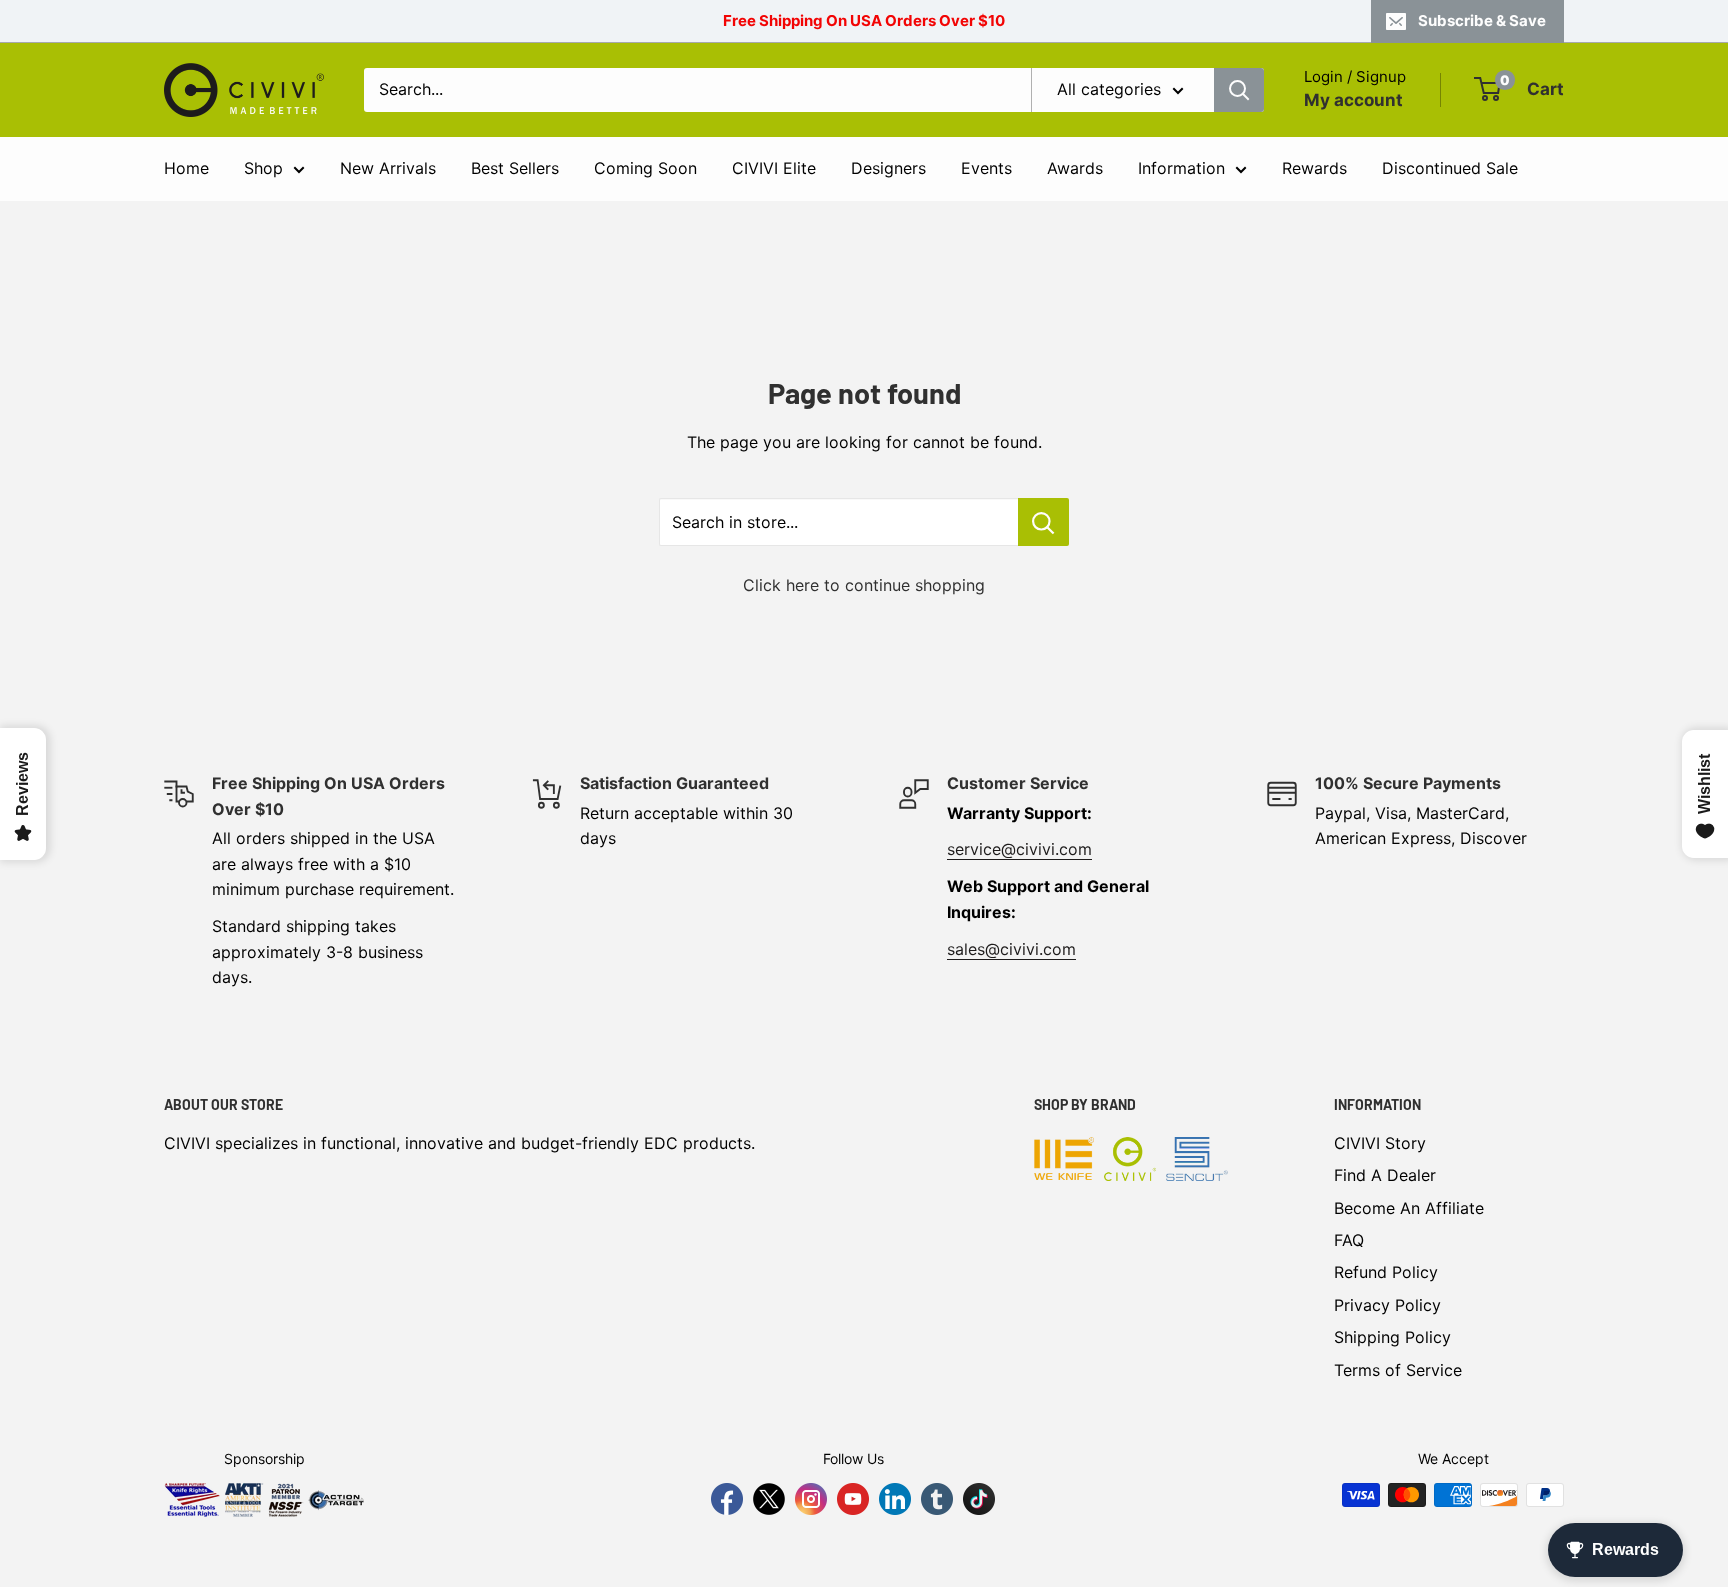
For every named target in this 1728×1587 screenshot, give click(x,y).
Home (186, 168)
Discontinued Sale (1450, 168)
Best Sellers (515, 168)
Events (986, 168)
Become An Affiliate (1409, 1208)
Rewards (1314, 168)
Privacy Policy (1387, 1305)
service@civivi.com (1019, 849)
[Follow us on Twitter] (769, 1499)
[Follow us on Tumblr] (937, 1499)
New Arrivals (388, 168)
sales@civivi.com (1011, 949)
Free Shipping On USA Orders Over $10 (864, 20)
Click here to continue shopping (864, 585)
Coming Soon (645, 168)
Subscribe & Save (1482, 20)
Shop (263, 168)
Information (1181, 168)
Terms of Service (1398, 1370)
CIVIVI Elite (774, 168)
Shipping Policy (1392, 1337)
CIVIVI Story (1380, 1143)
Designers (888, 168)
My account (1353, 100)
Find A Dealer (1385, 1175)
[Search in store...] (1043, 522)
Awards (1075, 168)
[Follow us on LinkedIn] (895, 1499)
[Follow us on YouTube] (853, 1499)
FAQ (1349, 1240)
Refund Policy (1386, 1272)
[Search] (1239, 90)
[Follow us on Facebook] (727, 1499)
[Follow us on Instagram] (811, 1499)
